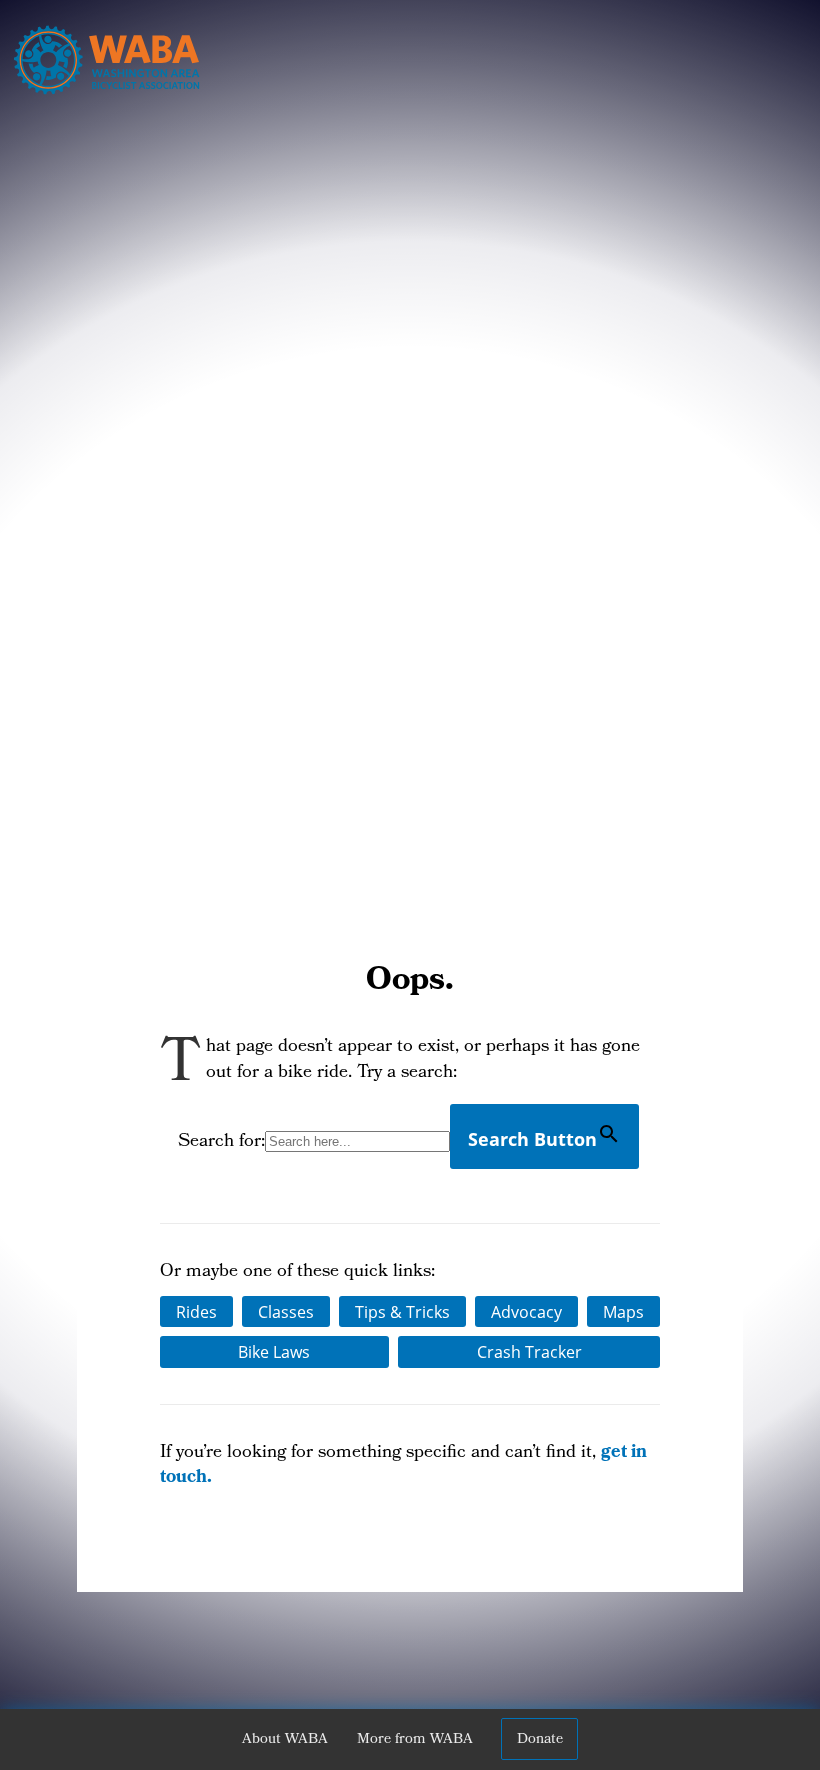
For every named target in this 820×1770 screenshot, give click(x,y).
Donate (540, 1740)
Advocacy (526, 1312)
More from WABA (415, 1740)
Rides (196, 1312)
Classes (286, 1312)
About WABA (285, 1740)
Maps (623, 1312)
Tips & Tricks (402, 1312)
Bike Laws (274, 1352)
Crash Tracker (529, 1352)
